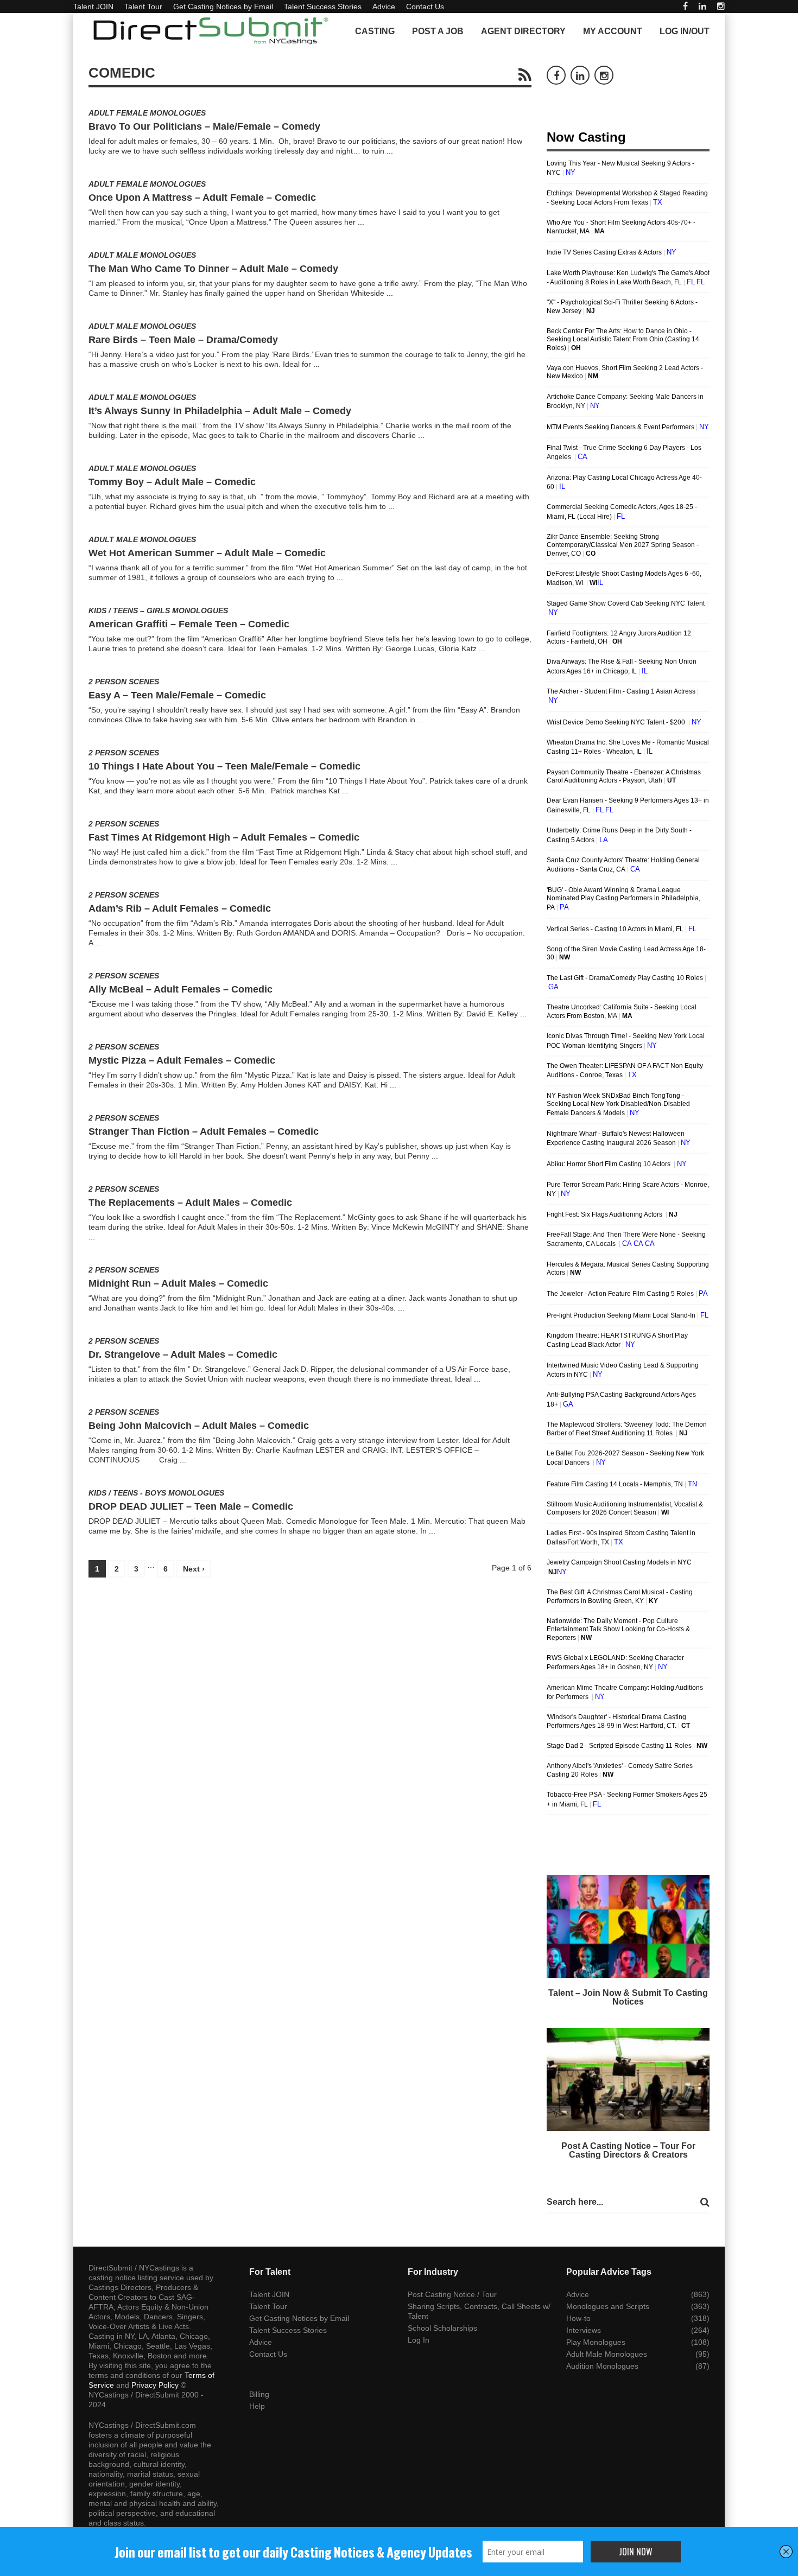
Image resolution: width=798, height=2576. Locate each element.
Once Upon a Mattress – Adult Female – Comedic (202, 198)
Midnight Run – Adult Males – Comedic (178, 1283)
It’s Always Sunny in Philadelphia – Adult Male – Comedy (220, 411)
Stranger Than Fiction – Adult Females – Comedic (204, 1131)
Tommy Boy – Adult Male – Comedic (172, 482)
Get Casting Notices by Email (223, 7)
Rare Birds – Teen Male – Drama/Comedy (183, 340)
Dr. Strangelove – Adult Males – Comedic (183, 1354)
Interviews (584, 2330)
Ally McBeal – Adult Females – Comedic (180, 989)
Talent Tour (143, 7)
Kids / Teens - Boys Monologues (156, 1493)
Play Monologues (596, 2342)
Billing (259, 2394)
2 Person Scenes (124, 682)
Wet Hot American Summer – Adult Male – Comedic (207, 553)
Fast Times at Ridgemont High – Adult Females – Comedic (224, 837)
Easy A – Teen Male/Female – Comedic (177, 695)
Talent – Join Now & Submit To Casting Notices (628, 1997)
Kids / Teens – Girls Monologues (158, 610)
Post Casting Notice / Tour (452, 2294)
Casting (375, 31)
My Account (613, 31)
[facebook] (685, 6)
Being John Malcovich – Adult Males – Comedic (199, 1426)
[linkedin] (702, 6)
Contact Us (425, 7)
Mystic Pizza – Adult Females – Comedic (182, 1060)
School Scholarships (442, 2328)
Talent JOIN (93, 7)
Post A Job (438, 31)
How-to (578, 2318)
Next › (194, 1569)
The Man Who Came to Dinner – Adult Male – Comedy (213, 269)
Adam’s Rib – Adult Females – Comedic (180, 908)
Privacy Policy (155, 2385)
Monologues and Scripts (608, 2306)
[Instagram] (721, 6)
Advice (384, 7)
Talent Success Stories (323, 7)
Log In (419, 2340)
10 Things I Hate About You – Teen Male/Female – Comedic (224, 766)
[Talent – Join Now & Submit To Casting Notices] (628, 1926)
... (390, 151)
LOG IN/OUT (685, 31)
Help (257, 2406)
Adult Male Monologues (142, 255)
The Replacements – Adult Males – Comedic (190, 1203)
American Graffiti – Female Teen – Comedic (189, 624)
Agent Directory (523, 31)
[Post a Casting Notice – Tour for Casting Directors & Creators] (628, 2079)
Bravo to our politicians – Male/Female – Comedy (204, 126)
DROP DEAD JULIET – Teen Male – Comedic (191, 1506)
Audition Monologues (602, 2366)
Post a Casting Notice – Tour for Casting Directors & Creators (628, 2150)
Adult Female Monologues (147, 113)
